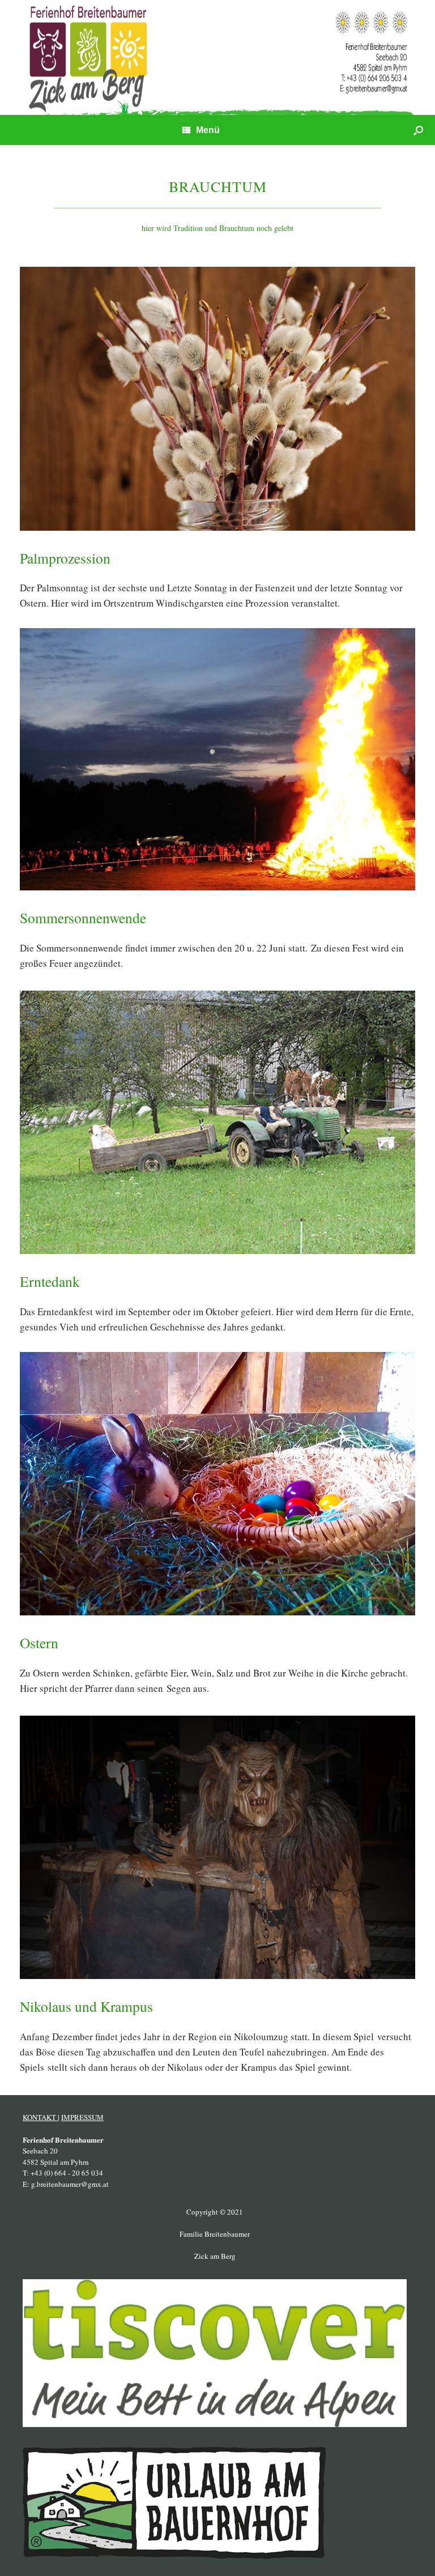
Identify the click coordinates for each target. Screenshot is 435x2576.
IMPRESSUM (82, 2117)
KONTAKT (40, 2117)
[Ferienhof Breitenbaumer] (217, 57)
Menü (208, 130)
